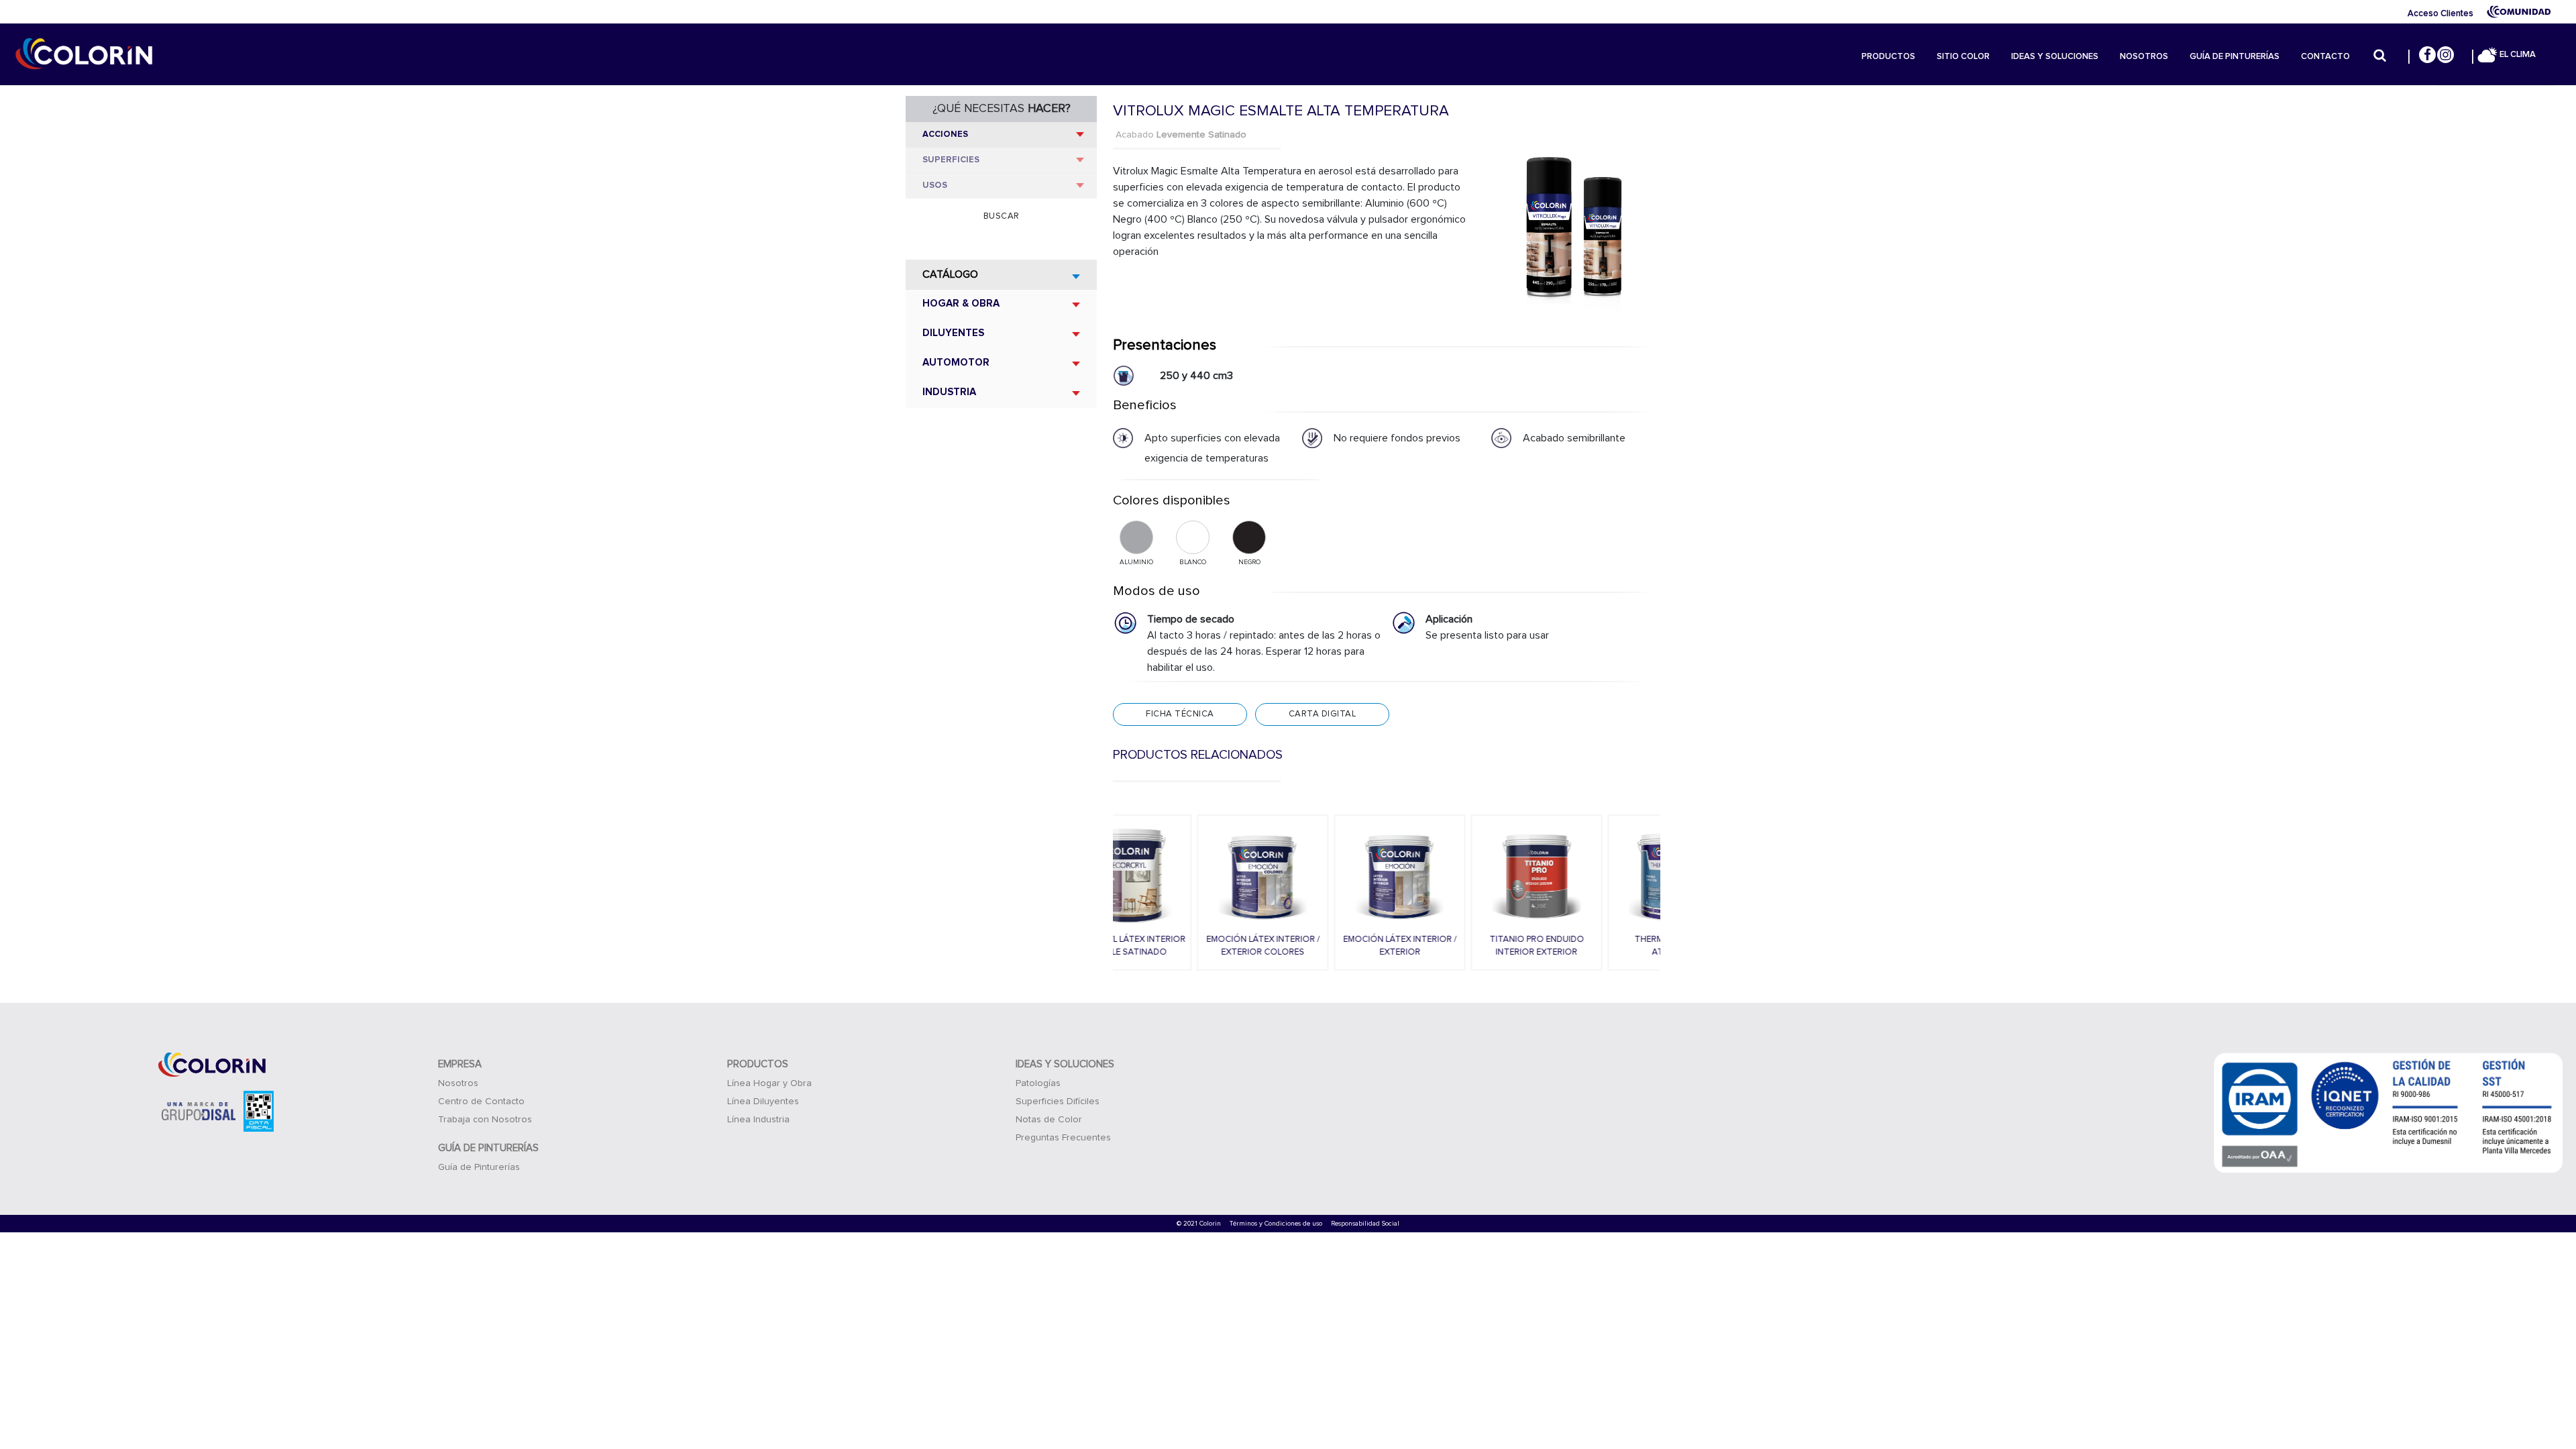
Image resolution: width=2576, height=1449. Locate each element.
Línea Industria (758, 1120)
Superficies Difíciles (1058, 1102)
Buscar (1002, 216)
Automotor (956, 363)
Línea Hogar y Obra (769, 1083)
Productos (1888, 57)
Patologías (1038, 1083)
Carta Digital (1323, 714)
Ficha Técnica (1180, 714)
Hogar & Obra (961, 304)
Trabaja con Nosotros (485, 1120)
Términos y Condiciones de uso (1276, 1224)
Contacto (2325, 57)
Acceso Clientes (2440, 14)
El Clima (2517, 55)
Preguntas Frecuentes (1063, 1138)
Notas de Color (1049, 1120)
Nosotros (2144, 57)
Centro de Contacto (481, 1102)
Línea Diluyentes (763, 1102)
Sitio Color (1963, 57)
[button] (1106, 893)
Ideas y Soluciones (2055, 57)
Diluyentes (953, 333)
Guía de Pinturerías (2235, 57)
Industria (949, 392)
